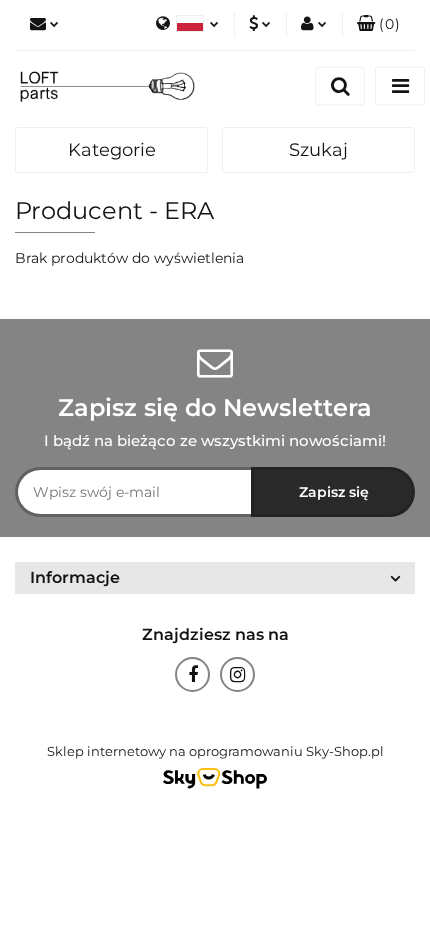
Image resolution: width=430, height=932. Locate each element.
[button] (378, 25)
